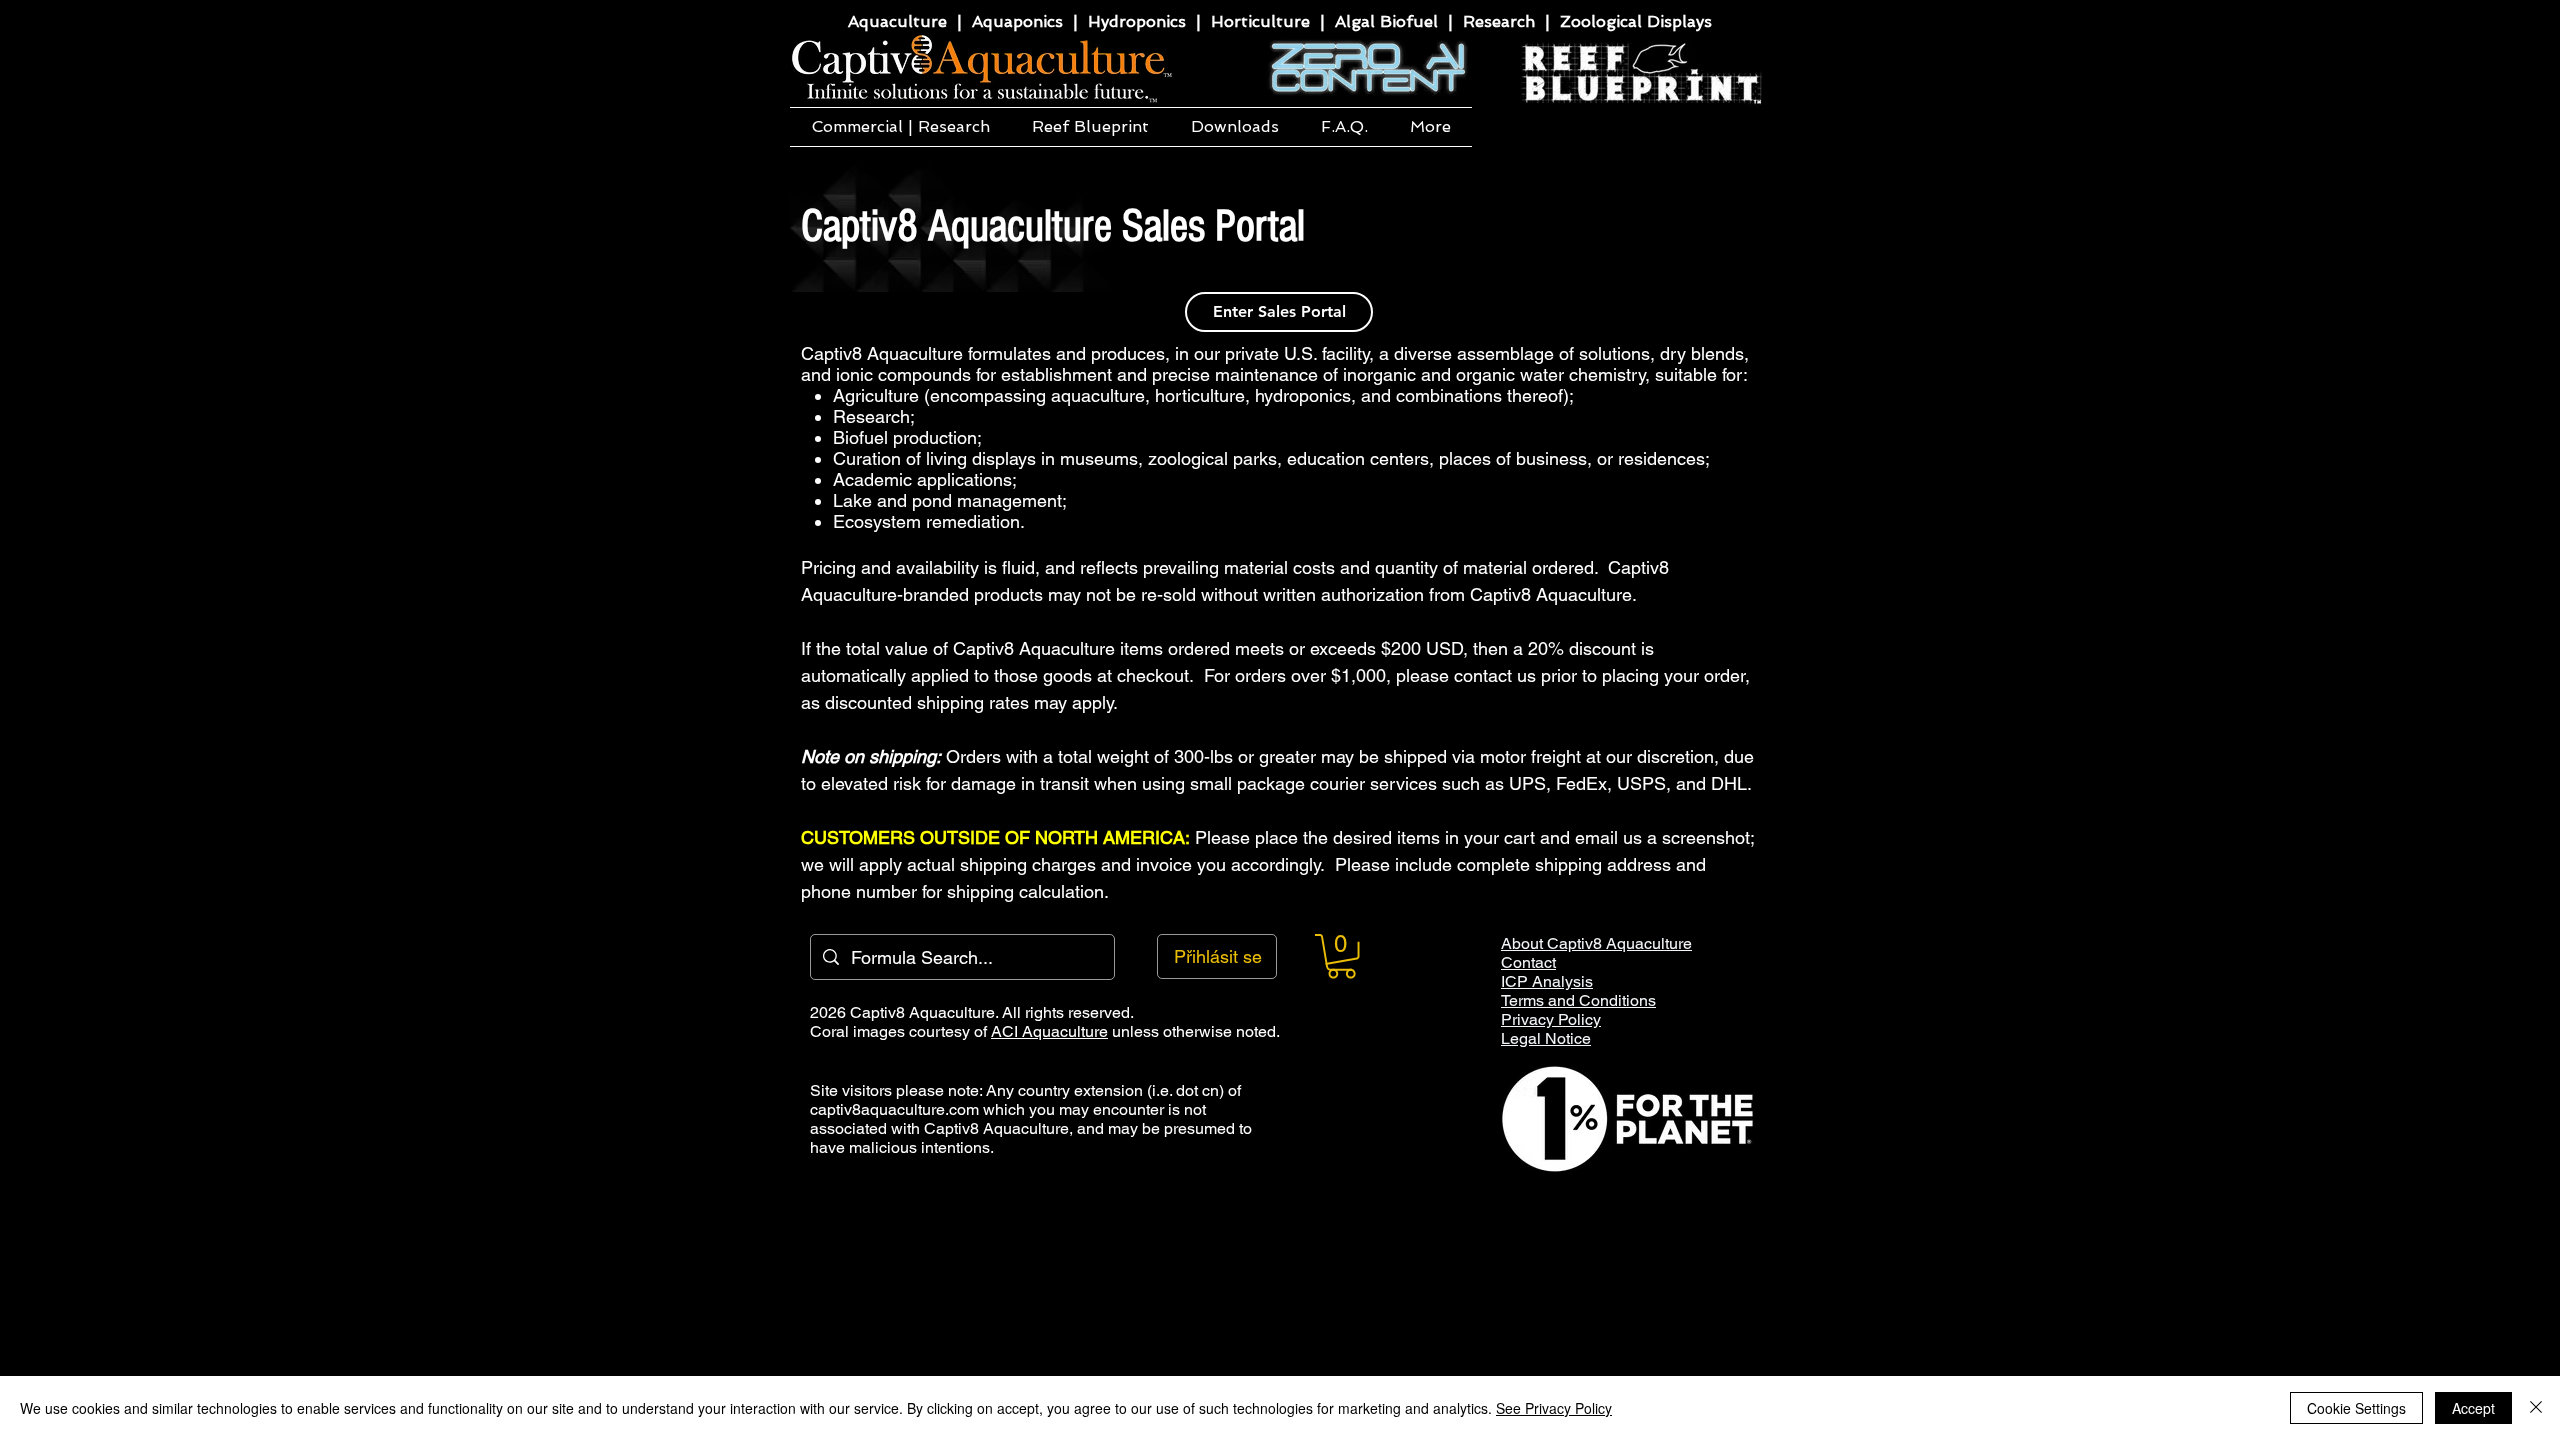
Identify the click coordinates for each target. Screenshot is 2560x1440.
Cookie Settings (2356, 1408)
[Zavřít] (2536, 1408)
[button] (900, 127)
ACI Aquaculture (1049, 1031)
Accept (2473, 1408)
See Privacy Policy (1554, 1408)
